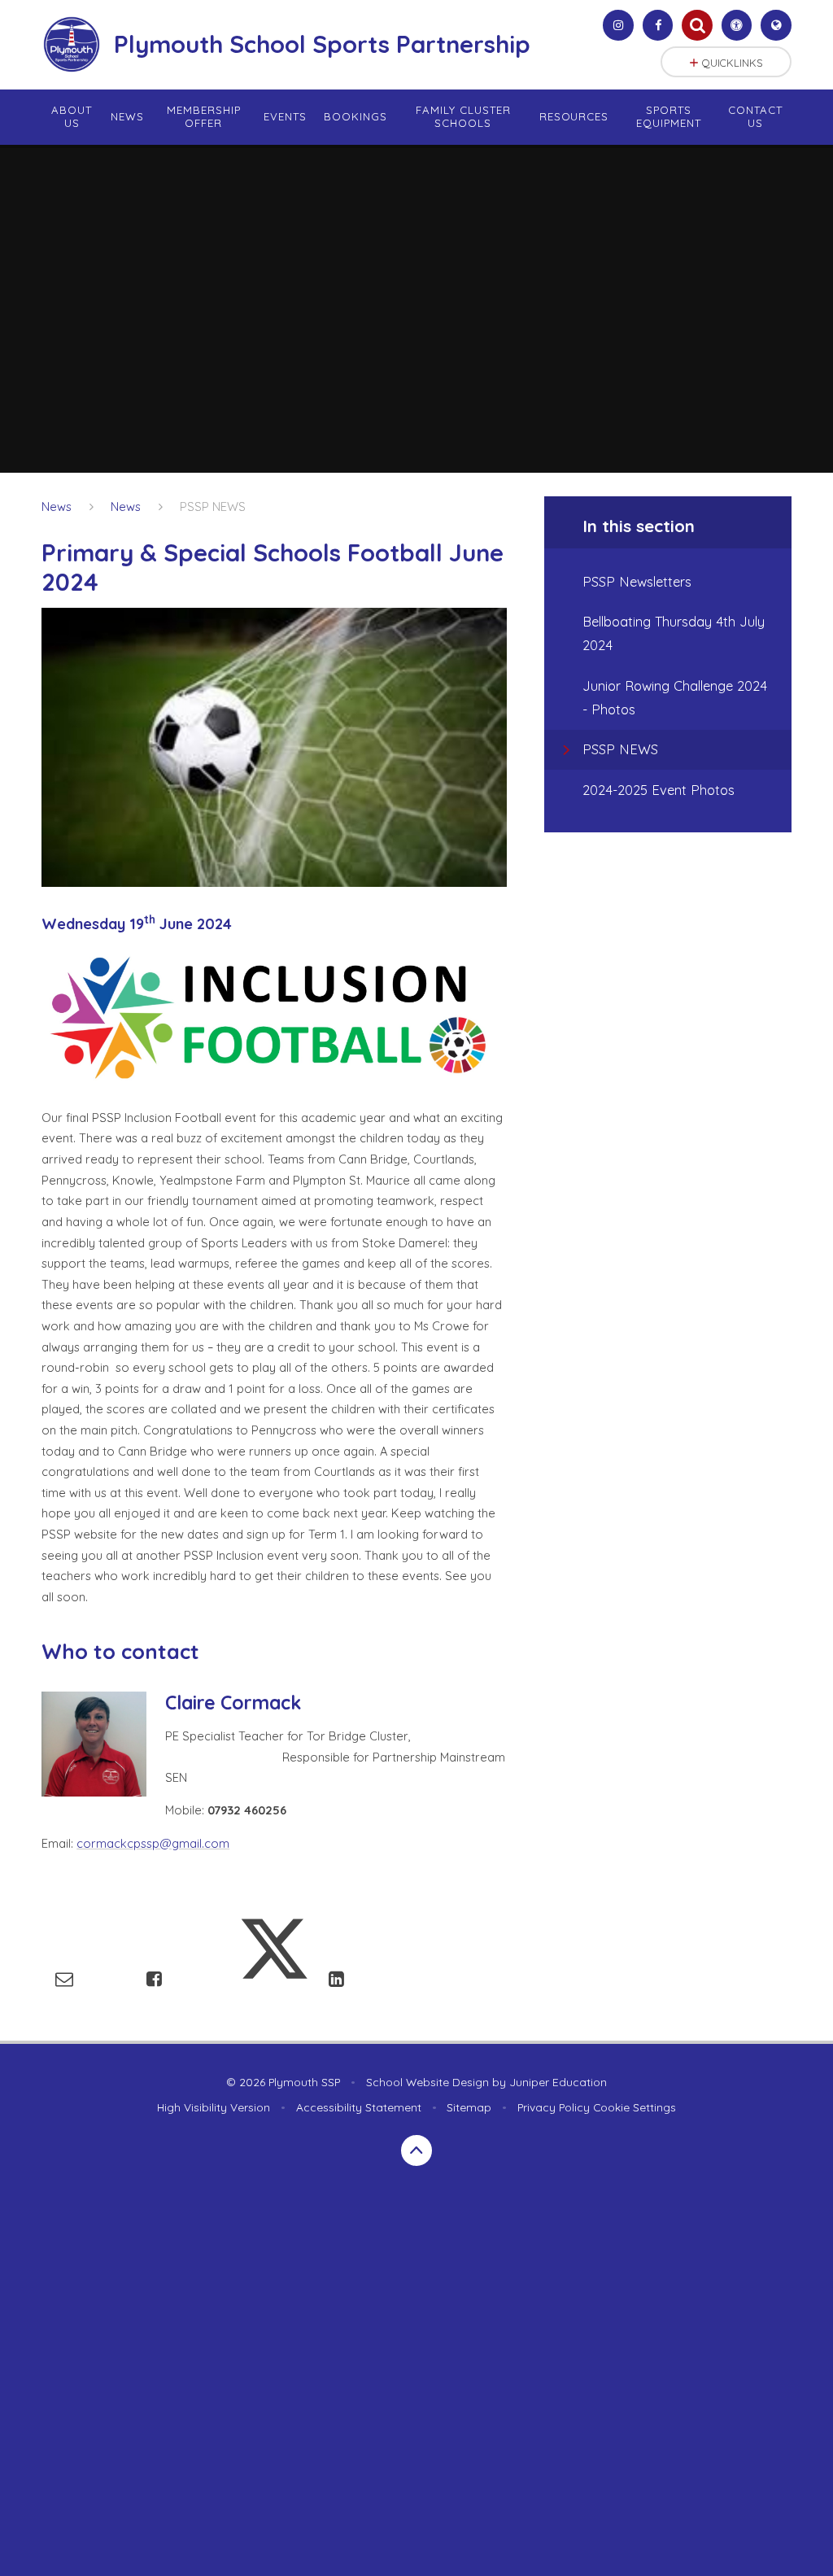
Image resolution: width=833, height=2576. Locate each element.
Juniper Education (558, 2082)
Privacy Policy (554, 2107)
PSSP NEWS (213, 506)
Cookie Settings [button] (635, 2107)
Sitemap (469, 2107)
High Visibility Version (214, 2107)
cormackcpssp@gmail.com (153, 1843)
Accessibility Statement (359, 2107)
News (57, 506)
